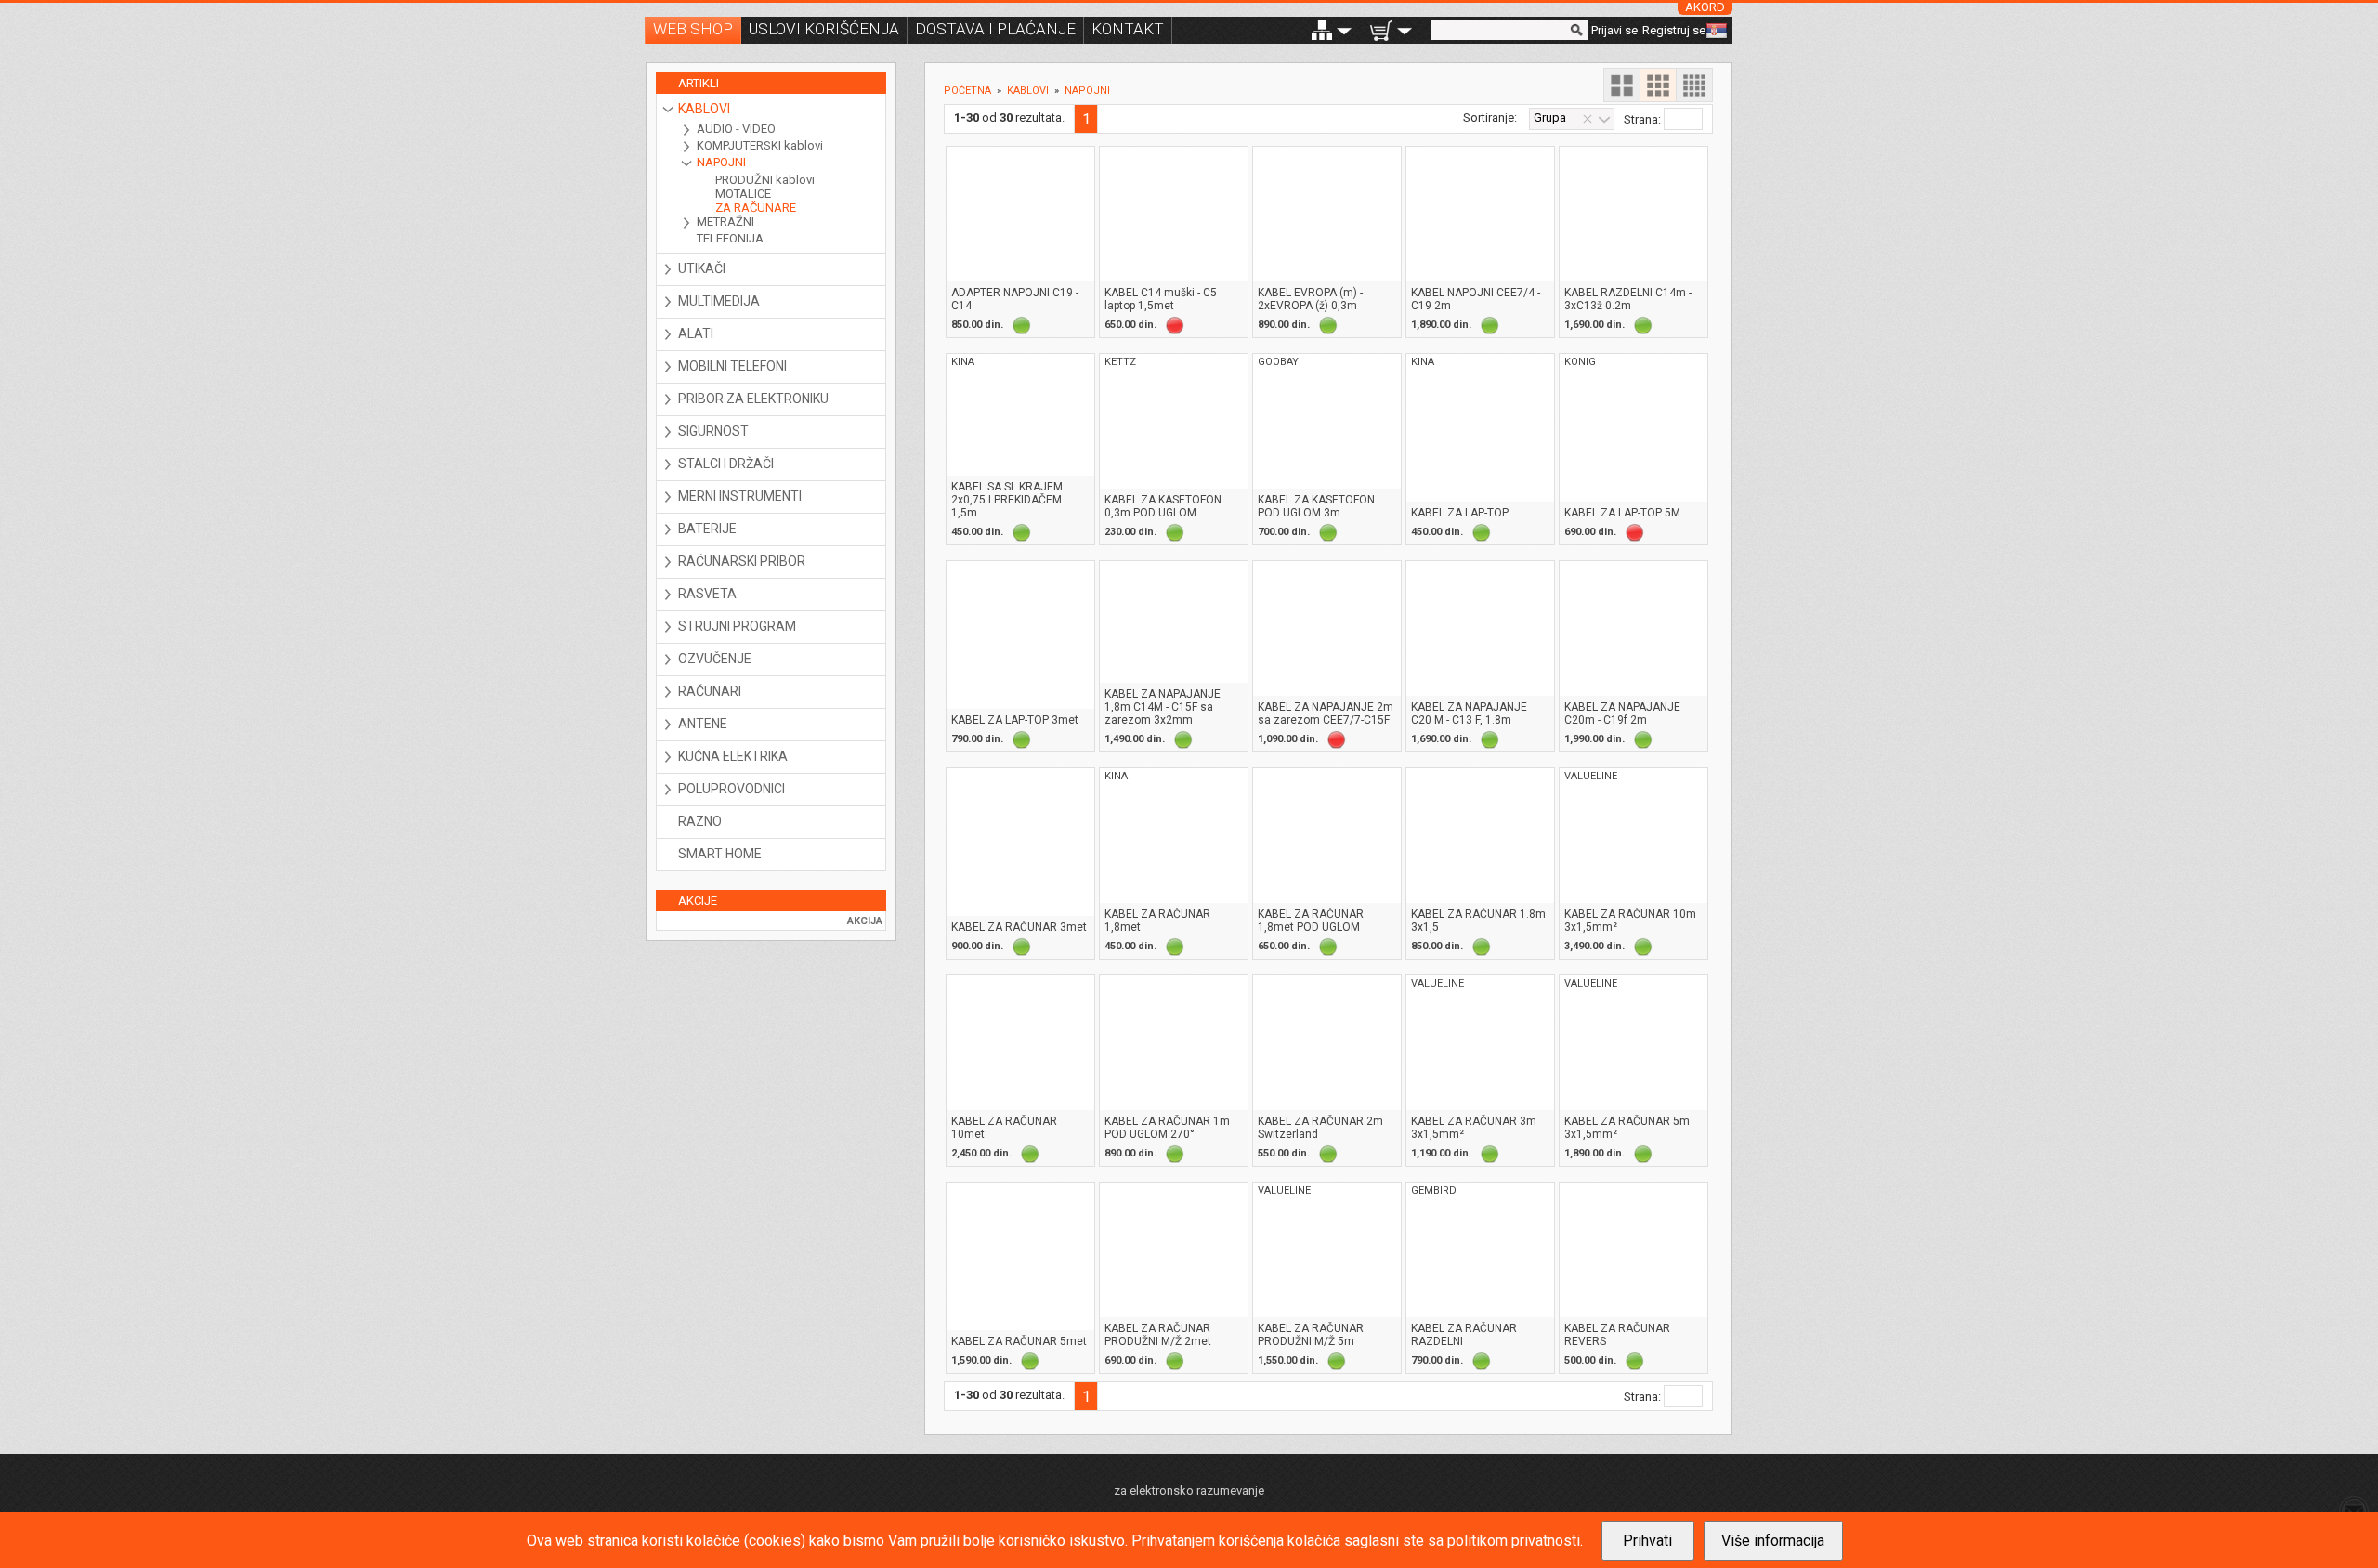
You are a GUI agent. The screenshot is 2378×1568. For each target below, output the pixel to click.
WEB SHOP (693, 29)
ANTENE (703, 724)
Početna (967, 91)
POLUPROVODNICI (732, 789)
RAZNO (700, 821)
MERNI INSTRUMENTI (740, 496)
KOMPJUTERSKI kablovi (760, 145)
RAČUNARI (710, 691)
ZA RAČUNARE (756, 208)
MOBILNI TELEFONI (732, 366)
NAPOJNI (721, 162)
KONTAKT (1128, 29)
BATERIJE (707, 529)
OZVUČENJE (715, 659)
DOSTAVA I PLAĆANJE (995, 29)
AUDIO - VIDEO (736, 129)
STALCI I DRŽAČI (726, 464)
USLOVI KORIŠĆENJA (824, 29)
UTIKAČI (702, 268)
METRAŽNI (725, 222)
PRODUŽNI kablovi (765, 180)
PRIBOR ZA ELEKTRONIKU (753, 399)
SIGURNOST (713, 431)
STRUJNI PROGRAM (737, 626)
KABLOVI (704, 109)
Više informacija (1773, 1541)
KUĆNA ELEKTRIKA (733, 756)
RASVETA (707, 594)
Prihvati (1647, 1541)
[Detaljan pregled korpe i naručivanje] (1381, 30)
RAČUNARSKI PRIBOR (742, 561)
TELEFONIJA (730, 238)
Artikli (699, 83)
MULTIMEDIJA (719, 301)
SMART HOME (720, 854)
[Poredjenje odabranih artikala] (1322, 30)
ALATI (696, 333)
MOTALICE (743, 194)
